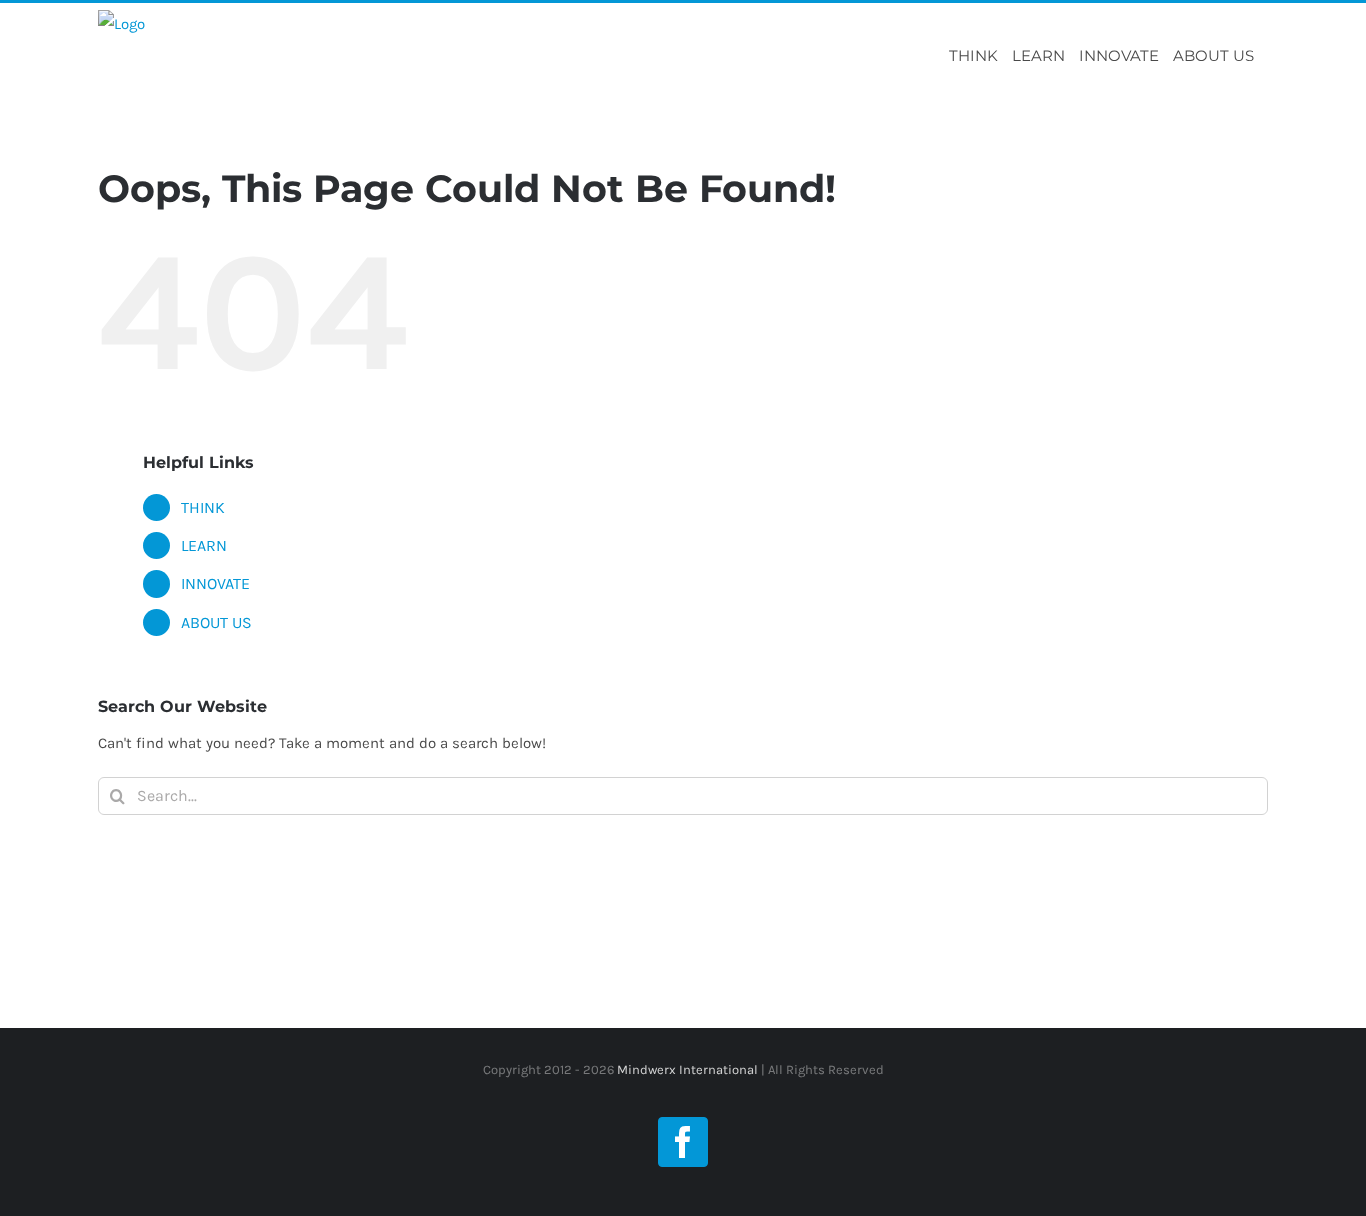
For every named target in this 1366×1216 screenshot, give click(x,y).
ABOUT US (216, 622)
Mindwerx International (686, 1069)
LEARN (204, 545)
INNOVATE (215, 583)
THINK (203, 507)
